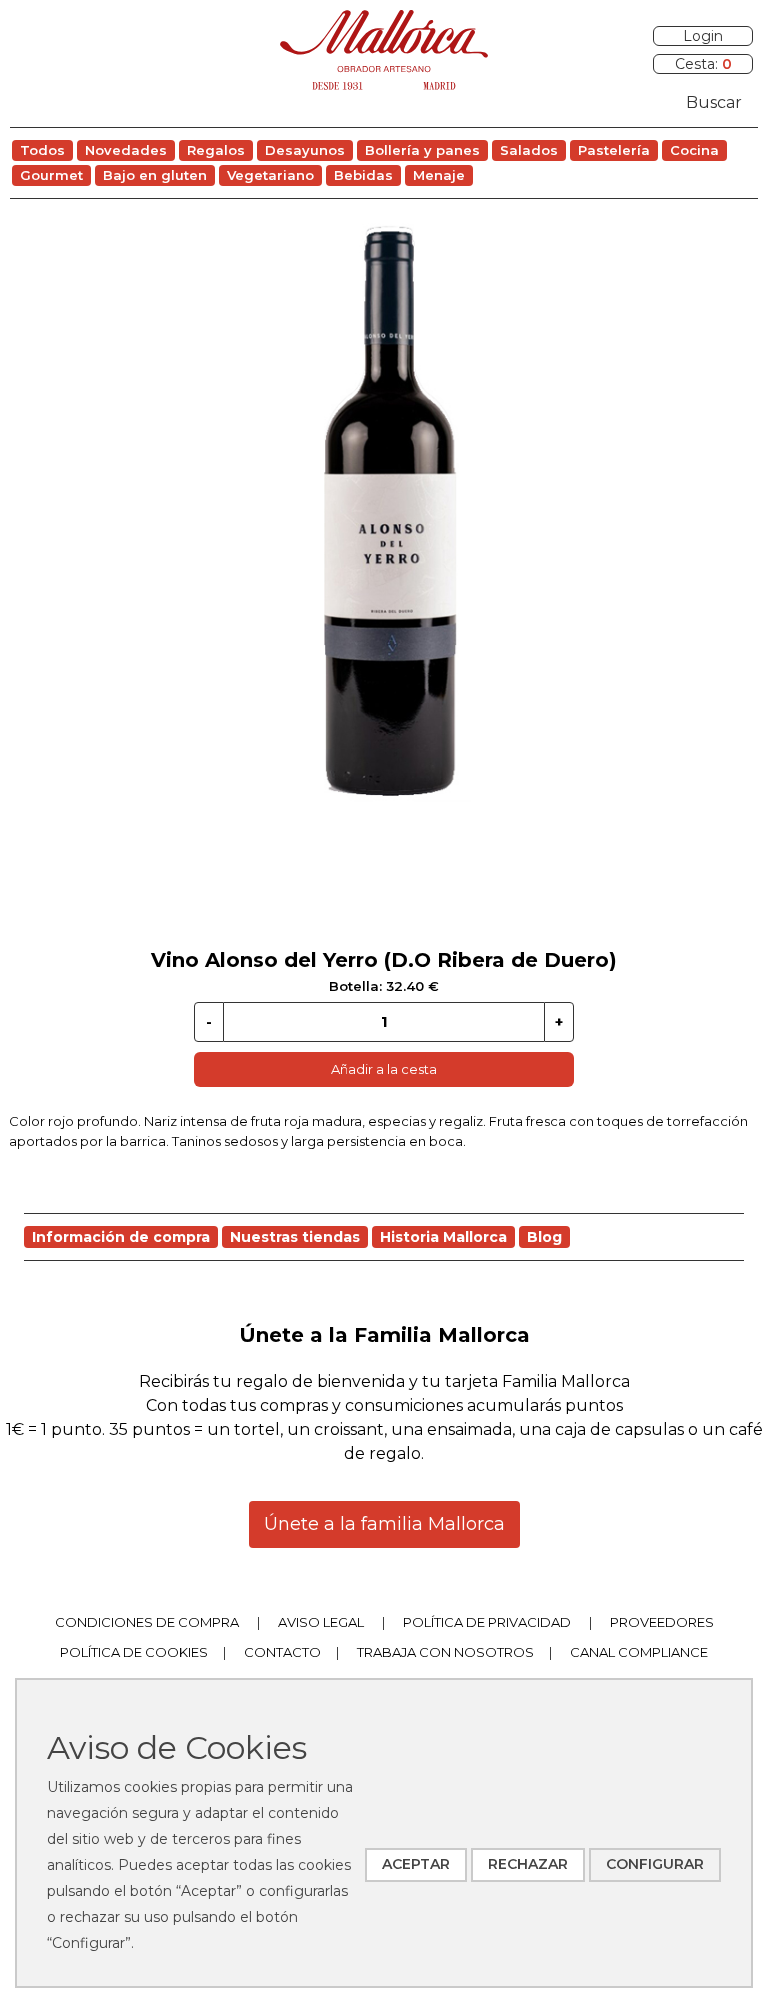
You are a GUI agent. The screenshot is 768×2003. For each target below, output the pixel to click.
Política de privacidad (487, 1622)
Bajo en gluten (155, 175)
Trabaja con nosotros (445, 1652)
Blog (544, 1237)
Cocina (694, 150)
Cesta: (703, 64)
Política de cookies (134, 1652)
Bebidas (363, 175)
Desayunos (305, 150)
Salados (529, 150)
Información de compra (121, 1237)
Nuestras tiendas (295, 1237)
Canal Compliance (639, 1652)
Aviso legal (321, 1622)
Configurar (655, 1864)
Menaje (439, 175)
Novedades (126, 150)
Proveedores (662, 1622)
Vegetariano (270, 175)
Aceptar (416, 1864)
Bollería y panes (422, 150)
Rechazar (528, 1864)
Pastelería (614, 150)
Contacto (282, 1652)
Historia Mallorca (443, 1237)
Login (703, 36)
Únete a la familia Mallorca (384, 1524)
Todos (42, 150)
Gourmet (51, 175)
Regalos (216, 150)
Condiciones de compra (147, 1622)
